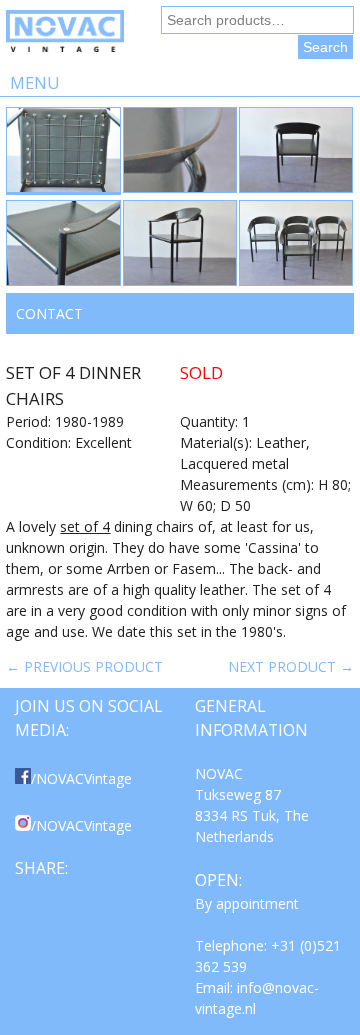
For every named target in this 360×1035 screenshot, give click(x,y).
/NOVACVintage (81, 778)
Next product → (291, 666)
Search (325, 47)
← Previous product (84, 666)
